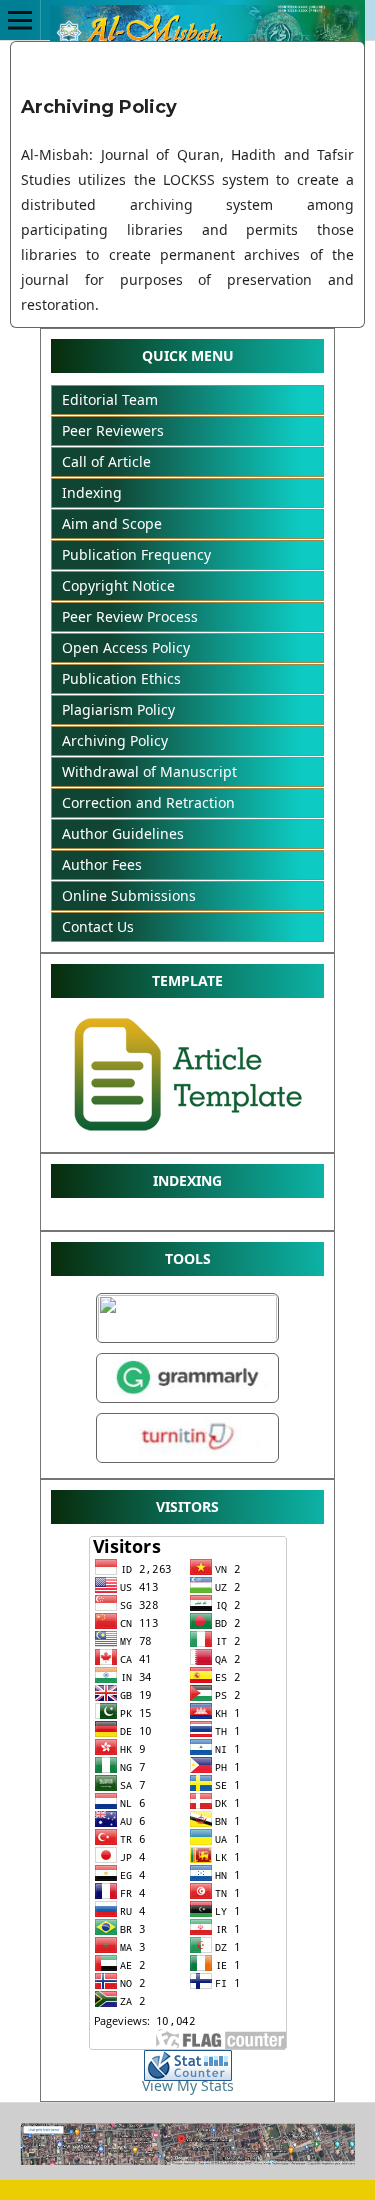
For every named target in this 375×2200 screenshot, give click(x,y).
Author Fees (102, 864)
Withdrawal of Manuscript (149, 771)
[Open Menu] (20, 20)
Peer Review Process (130, 616)
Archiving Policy (115, 740)
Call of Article (106, 461)
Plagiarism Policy (118, 709)
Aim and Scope (112, 523)
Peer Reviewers (113, 430)
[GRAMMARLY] (187, 1402)
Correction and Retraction (148, 802)
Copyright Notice (118, 585)
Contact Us (98, 926)
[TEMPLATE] (188, 1136)
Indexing (92, 492)
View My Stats (188, 2085)
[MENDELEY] (187, 1339)
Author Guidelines (123, 833)
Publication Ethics (121, 678)
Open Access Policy (126, 647)
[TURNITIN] (187, 1462)
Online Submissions (129, 895)
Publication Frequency (136, 554)
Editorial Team (110, 399)
